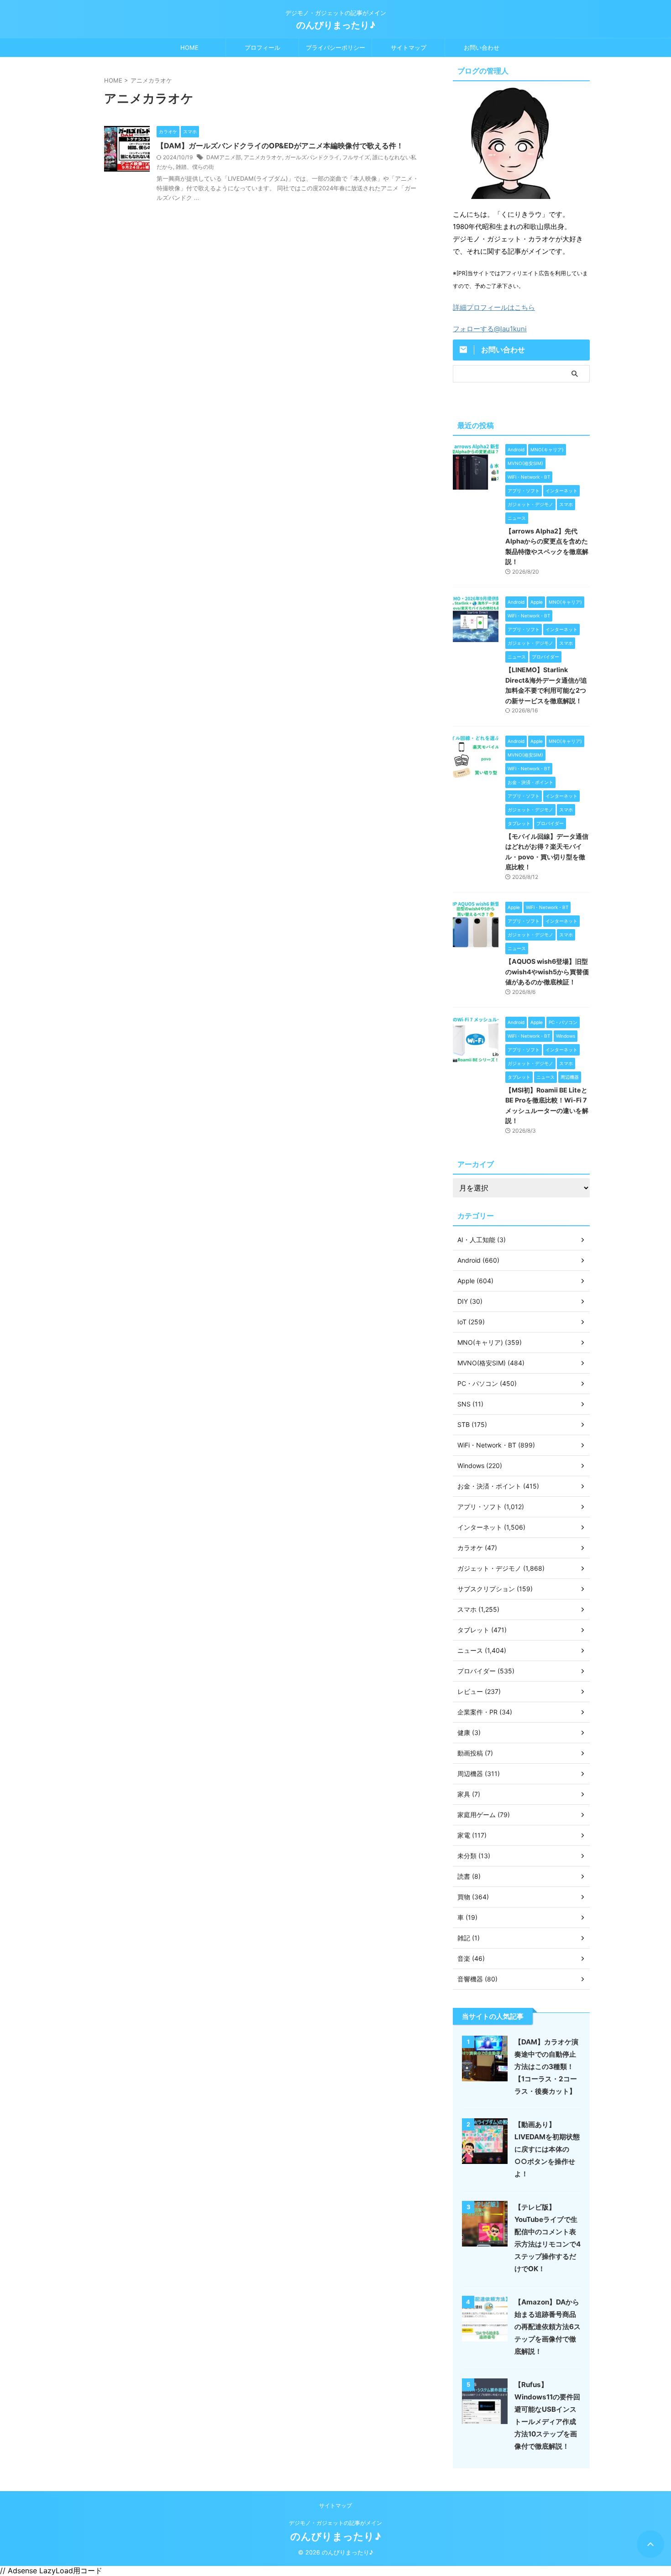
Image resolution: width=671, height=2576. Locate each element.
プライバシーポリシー (335, 47)
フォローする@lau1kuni (490, 329)
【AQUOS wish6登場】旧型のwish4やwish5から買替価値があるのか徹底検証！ (547, 972)
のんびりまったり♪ (336, 25)
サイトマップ (409, 47)
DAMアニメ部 (224, 157)
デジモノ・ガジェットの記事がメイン (335, 2523)
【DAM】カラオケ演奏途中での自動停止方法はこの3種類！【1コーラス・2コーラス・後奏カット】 (546, 2067)
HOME (189, 47)
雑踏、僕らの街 (195, 167)
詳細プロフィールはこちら (494, 307)
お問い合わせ (482, 47)
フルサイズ (356, 157)
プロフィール (262, 47)
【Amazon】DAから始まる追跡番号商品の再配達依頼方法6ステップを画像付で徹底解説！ (548, 2327)
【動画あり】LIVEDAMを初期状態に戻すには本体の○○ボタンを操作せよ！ (547, 2149)
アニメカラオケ (263, 157)
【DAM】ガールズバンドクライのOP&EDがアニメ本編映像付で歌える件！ (280, 146)
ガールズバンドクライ (312, 157)
